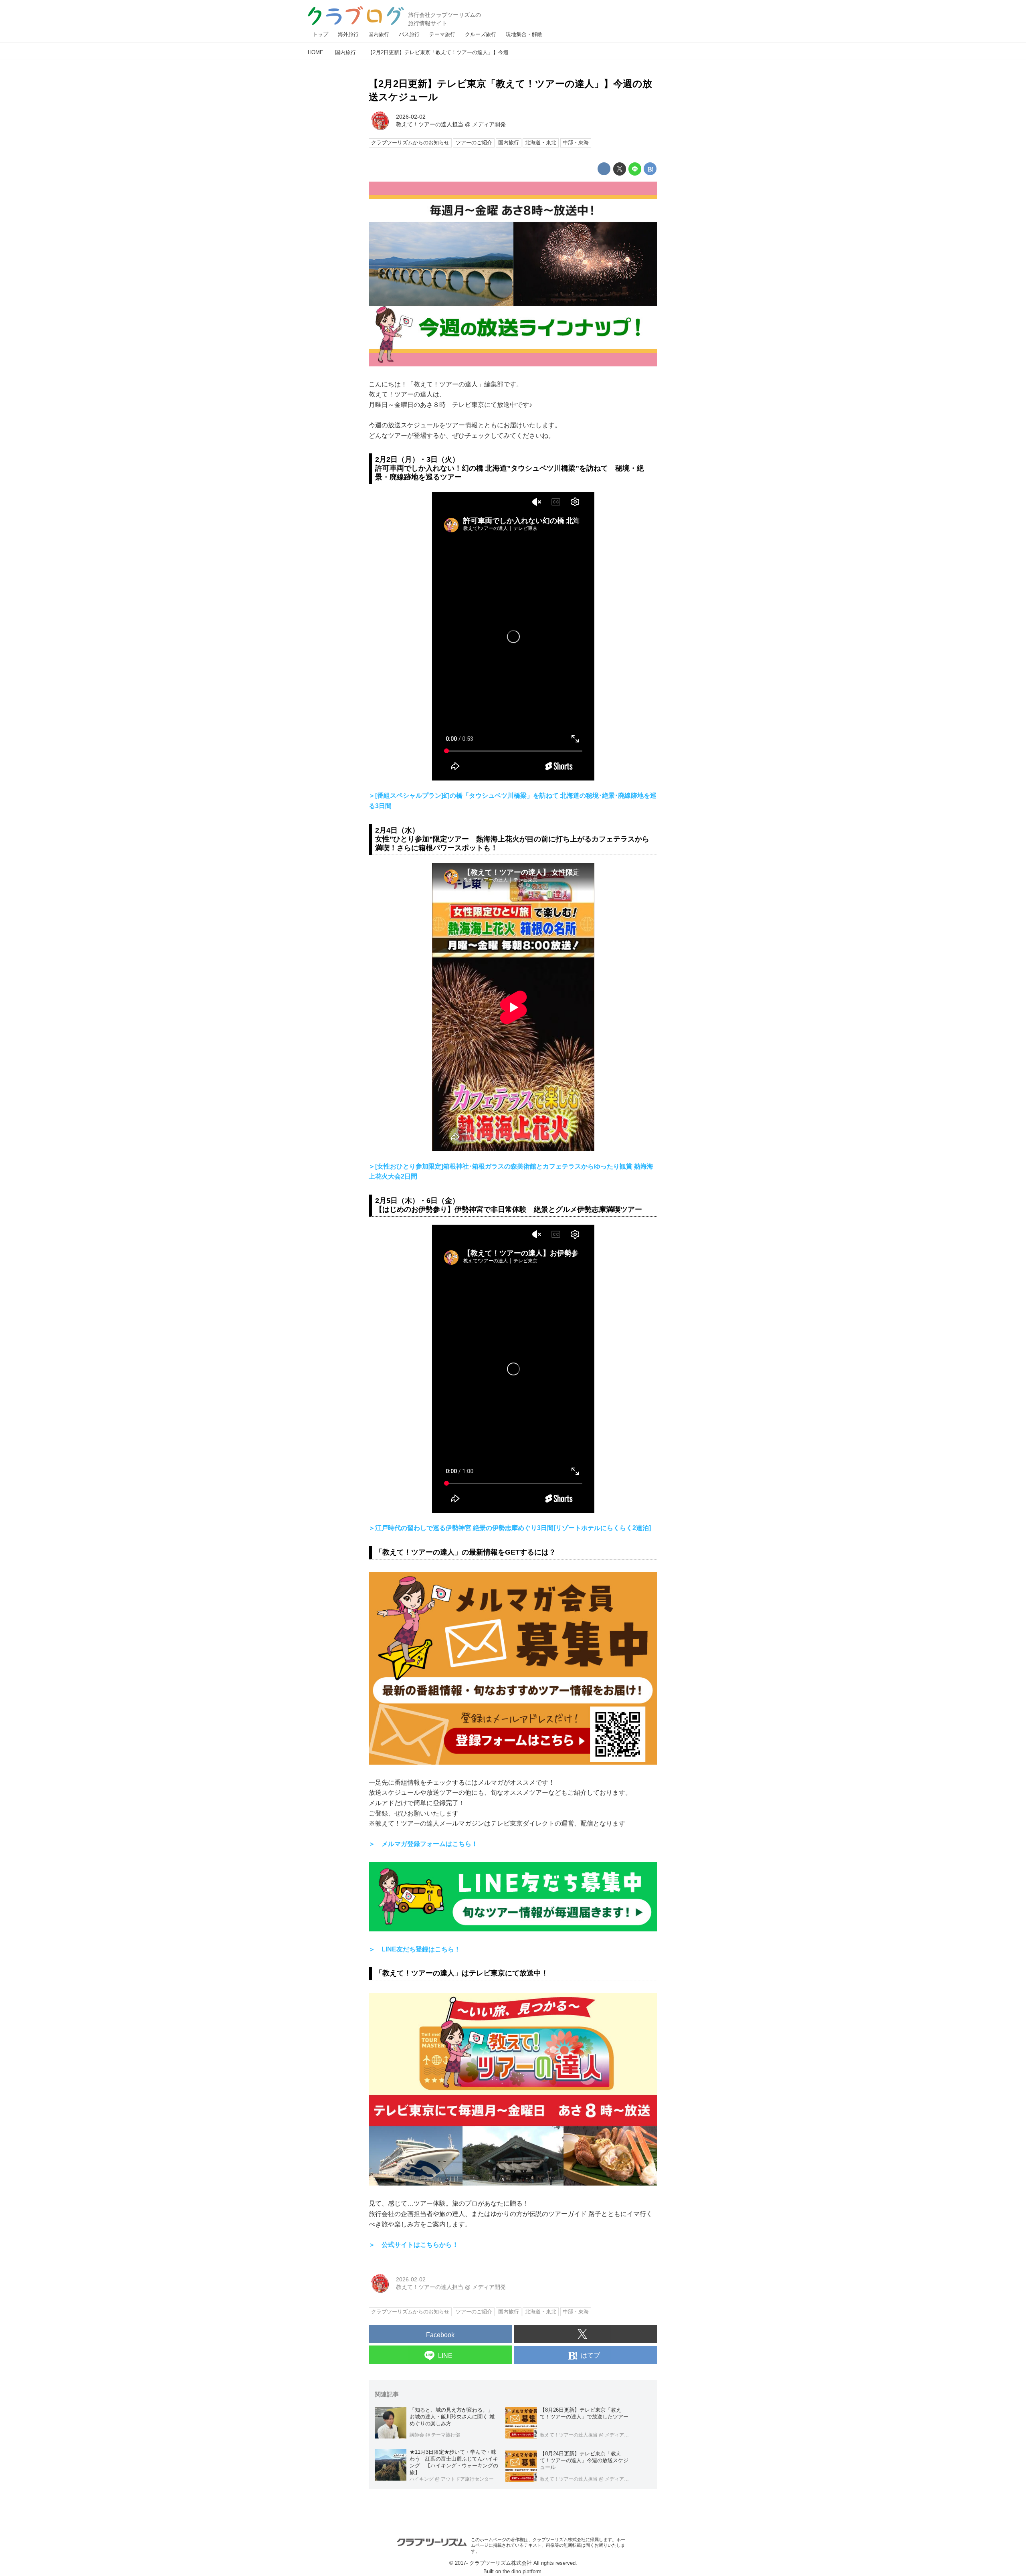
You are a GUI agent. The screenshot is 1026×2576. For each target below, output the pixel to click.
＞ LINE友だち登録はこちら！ (415, 1949)
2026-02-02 (411, 117)
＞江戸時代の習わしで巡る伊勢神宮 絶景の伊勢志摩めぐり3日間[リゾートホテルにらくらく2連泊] (510, 1528)
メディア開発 (489, 124)
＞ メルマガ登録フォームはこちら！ (423, 1844)
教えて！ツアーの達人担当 (430, 124)
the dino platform (522, 2571)
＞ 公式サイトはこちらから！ (414, 2245)
